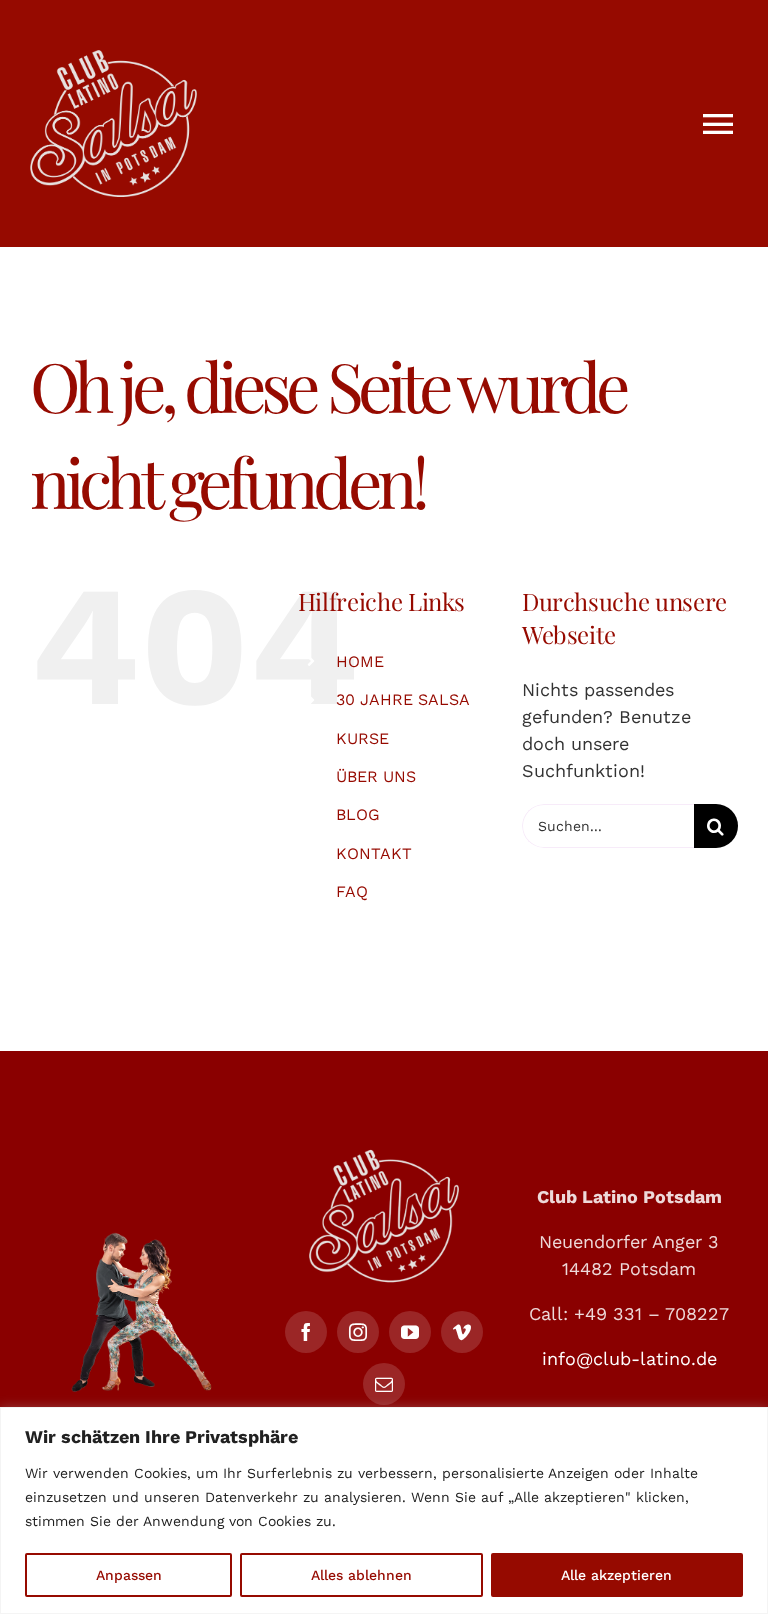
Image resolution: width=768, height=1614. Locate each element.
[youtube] (410, 1332)
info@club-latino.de (629, 1358)
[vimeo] (462, 1332)
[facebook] (306, 1332)
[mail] (384, 1384)
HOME (360, 661)
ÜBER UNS (376, 776)
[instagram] (358, 1332)
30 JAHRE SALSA (403, 699)
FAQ (352, 891)
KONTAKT (374, 853)
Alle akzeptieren (616, 1575)
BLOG (358, 814)
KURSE (362, 738)
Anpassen (129, 1575)
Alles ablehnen (361, 1575)
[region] (384, 1510)
